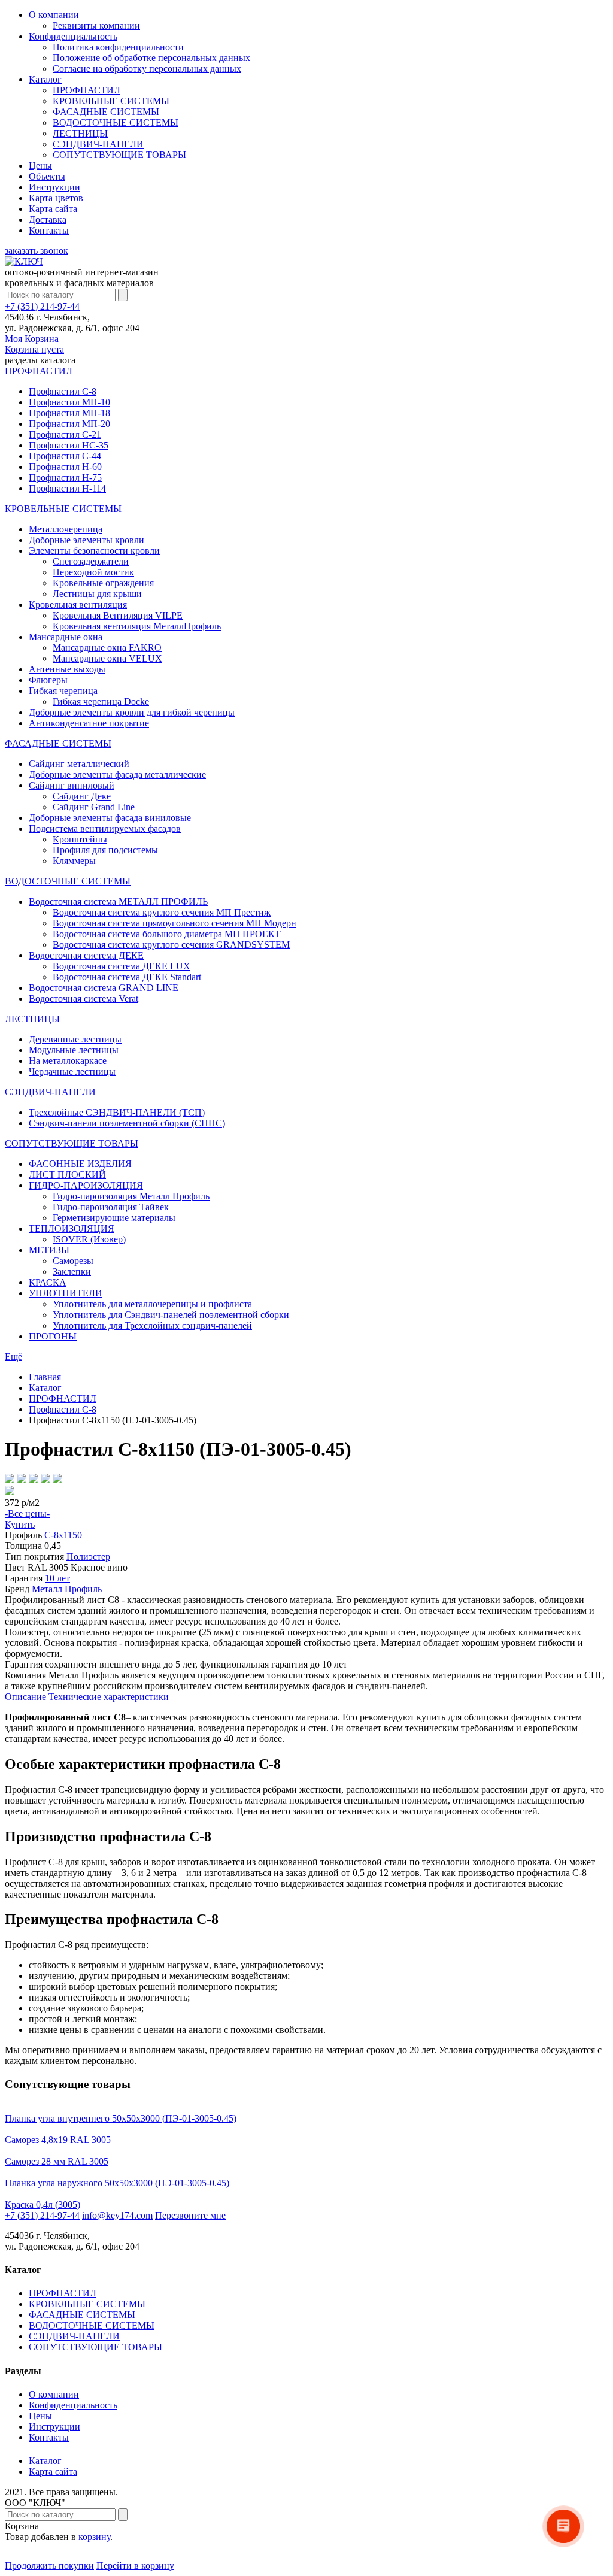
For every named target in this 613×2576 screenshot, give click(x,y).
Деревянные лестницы (75, 1039)
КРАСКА (48, 1282)
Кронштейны (80, 839)
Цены (40, 166)
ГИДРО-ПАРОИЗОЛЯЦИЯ (86, 1185)
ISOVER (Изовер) (89, 1239)
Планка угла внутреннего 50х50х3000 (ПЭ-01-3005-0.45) (121, 2118)
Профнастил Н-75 (65, 478)
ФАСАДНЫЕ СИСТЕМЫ (106, 112)
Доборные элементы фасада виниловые (110, 818)
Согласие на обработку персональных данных (147, 69)
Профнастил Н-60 (65, 467)
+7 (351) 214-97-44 (42, 306)
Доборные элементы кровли (87, 540)
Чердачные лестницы (72, 1072)
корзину (94, 2537)
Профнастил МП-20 (69, 424)
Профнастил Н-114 (67, 488)
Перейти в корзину (135, 2566)
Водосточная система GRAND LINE (104, 988)
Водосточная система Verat (84, 998)
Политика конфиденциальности (118, 47)
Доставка (48, 219)
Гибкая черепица (63, 691)
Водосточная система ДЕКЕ (86, 955)
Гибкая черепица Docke (101, 701)
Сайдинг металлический (79, 764)
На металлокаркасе (68, 1061)
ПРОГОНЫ (53, 1336)
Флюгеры (48, 680)
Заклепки (72, 1272)
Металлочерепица (66, 529)
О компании (54, 15)
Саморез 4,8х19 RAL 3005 (58, 2140)
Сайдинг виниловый (72, 785)
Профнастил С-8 (63, 391)
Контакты (49, 230)
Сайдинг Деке (82, 796)
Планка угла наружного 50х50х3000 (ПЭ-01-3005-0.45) (117, 2183)
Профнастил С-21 (65, 434)
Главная (45, 1377)
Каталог (45, 79)
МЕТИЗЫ (49, 1250)
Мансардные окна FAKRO (107, 648)
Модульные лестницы (74, 1050)
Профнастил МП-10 (69, 402)
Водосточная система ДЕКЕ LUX (122, 966)
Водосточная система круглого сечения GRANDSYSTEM (171, 945)
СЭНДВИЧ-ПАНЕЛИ (98, 144)
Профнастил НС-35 (69, 445)
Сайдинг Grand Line (94, 807)
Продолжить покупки (49, 2566)
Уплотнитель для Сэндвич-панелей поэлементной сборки (171, 1315)
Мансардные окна (66, 637)
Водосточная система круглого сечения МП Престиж (162, 912)
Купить (20, 1524)
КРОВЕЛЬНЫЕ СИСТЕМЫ (111, 101)
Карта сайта (53, 209)
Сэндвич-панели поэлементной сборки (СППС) (127, 1123)
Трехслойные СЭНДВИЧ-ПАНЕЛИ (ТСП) (117, 1112)
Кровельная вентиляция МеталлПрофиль (137, 626)
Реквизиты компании (96, 25)
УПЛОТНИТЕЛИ (66, 1293)
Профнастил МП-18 (69, 413)
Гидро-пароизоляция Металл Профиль (131, 1196)
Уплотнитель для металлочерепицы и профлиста (152, 1304)
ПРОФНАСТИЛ (87, 90)
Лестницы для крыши (97, 594)
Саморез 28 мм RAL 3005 (57, 2161)
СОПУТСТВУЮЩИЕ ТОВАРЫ (119, 155)
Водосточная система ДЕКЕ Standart (127, 977)
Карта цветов (56, 198)
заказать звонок (37, 251)
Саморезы (73, 1261)
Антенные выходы (67, 669)
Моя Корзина (34, 344)
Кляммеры (74, 861)
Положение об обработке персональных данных (151, 58)
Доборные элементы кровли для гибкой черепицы (132, 712)
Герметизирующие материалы (114, 1218)
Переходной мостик (93, 572)
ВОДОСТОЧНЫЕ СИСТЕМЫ (116, 122)
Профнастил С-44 (65, 456)
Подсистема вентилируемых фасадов (105, 828)
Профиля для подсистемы (105, 850)
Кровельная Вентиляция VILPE (118, 615)
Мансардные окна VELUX (107, 658)
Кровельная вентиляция (78, 604)
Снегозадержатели (91, 561)
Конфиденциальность (73, 36)
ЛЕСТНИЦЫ (80, 133)
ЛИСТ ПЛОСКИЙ (67, 1175)
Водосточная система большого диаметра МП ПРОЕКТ (167, 934)
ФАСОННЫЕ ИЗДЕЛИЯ (80, 1164)
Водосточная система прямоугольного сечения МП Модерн (175, 923)
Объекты (47, 176)
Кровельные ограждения (103, 583)
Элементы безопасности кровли (94, 551)
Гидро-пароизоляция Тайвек (111, 1207)
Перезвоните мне (190, 2215)
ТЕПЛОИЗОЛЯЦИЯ (72, 1228)
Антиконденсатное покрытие (89, 723)
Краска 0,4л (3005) (43, 2204)
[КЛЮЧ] (24, 261)
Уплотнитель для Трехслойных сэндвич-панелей (152, 1325)
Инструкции (54, 187)
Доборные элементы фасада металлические (117, 775)
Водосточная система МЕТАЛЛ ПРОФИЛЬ (118, 901)
